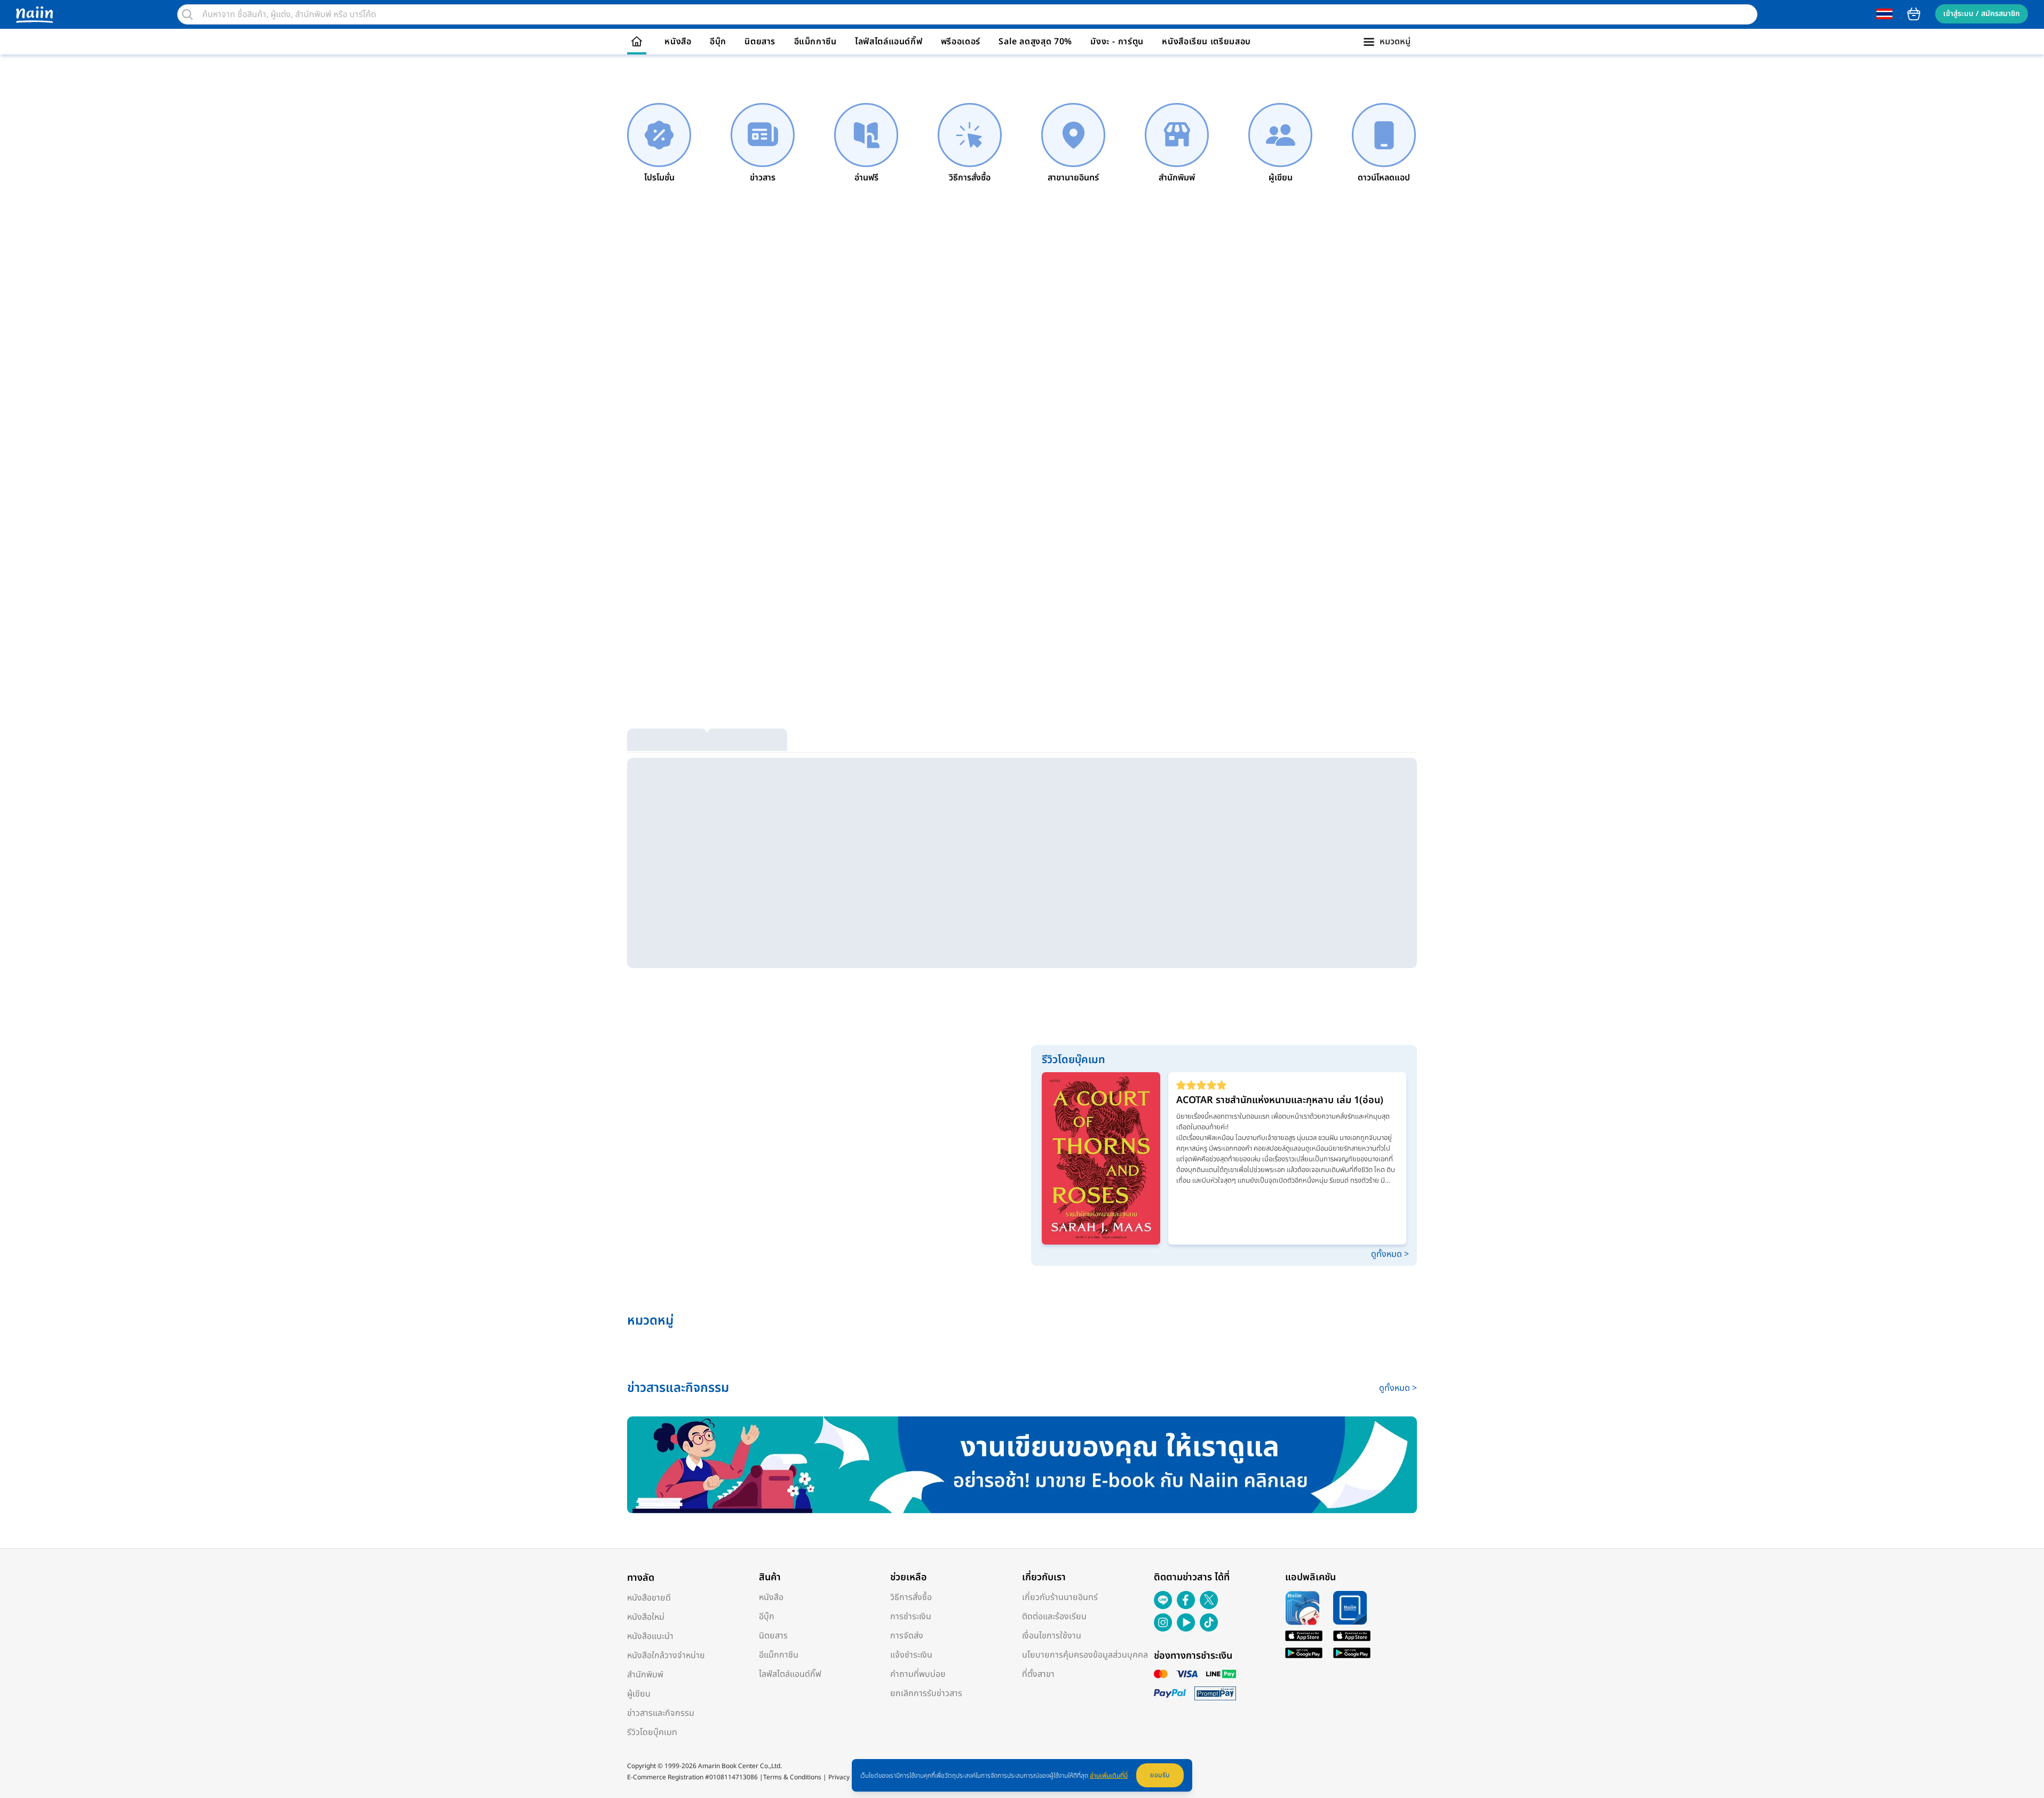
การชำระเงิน (911, 1617)
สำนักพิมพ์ (645, 1675)
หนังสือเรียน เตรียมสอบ (1206, 42)
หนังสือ (678, 42)
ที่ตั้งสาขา (1038, 1674)
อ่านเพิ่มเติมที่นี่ (1109, 1776)
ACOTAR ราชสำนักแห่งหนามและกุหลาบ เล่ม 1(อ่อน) (1280, 1100)
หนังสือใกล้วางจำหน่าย (666, 1656)
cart (1914, 14)
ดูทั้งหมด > (1390, 1254)
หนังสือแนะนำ (650, 1636)
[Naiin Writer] (1022, 1465)
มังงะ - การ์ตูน (1117, 42)
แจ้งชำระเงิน (911, 1655)
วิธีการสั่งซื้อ (911, 1597)
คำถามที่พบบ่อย (918, 1674)
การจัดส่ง (907, 1636)
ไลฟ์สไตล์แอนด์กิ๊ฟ (889, 42)
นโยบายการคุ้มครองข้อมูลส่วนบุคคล (1085, 1655)
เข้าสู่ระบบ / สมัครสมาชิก (1982, 14)
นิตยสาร (760, 42)
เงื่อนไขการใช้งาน (1052, 1636)
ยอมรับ (1160, 1775)
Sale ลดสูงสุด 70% (1035, 42)
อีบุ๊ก (718, 42)
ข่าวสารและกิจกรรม (661, 1713)
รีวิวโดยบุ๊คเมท (652, 1732)
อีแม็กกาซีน (815, 42)
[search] (187, 14)
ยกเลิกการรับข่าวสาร (926, 1693)
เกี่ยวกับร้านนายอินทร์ (1060, 1597)
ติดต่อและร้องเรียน (1054, 1617)
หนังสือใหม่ (646, 1617)
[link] (659, 144)
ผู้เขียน (639, 1694)
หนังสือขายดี (649, 1598)
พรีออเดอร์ (961, 42)
